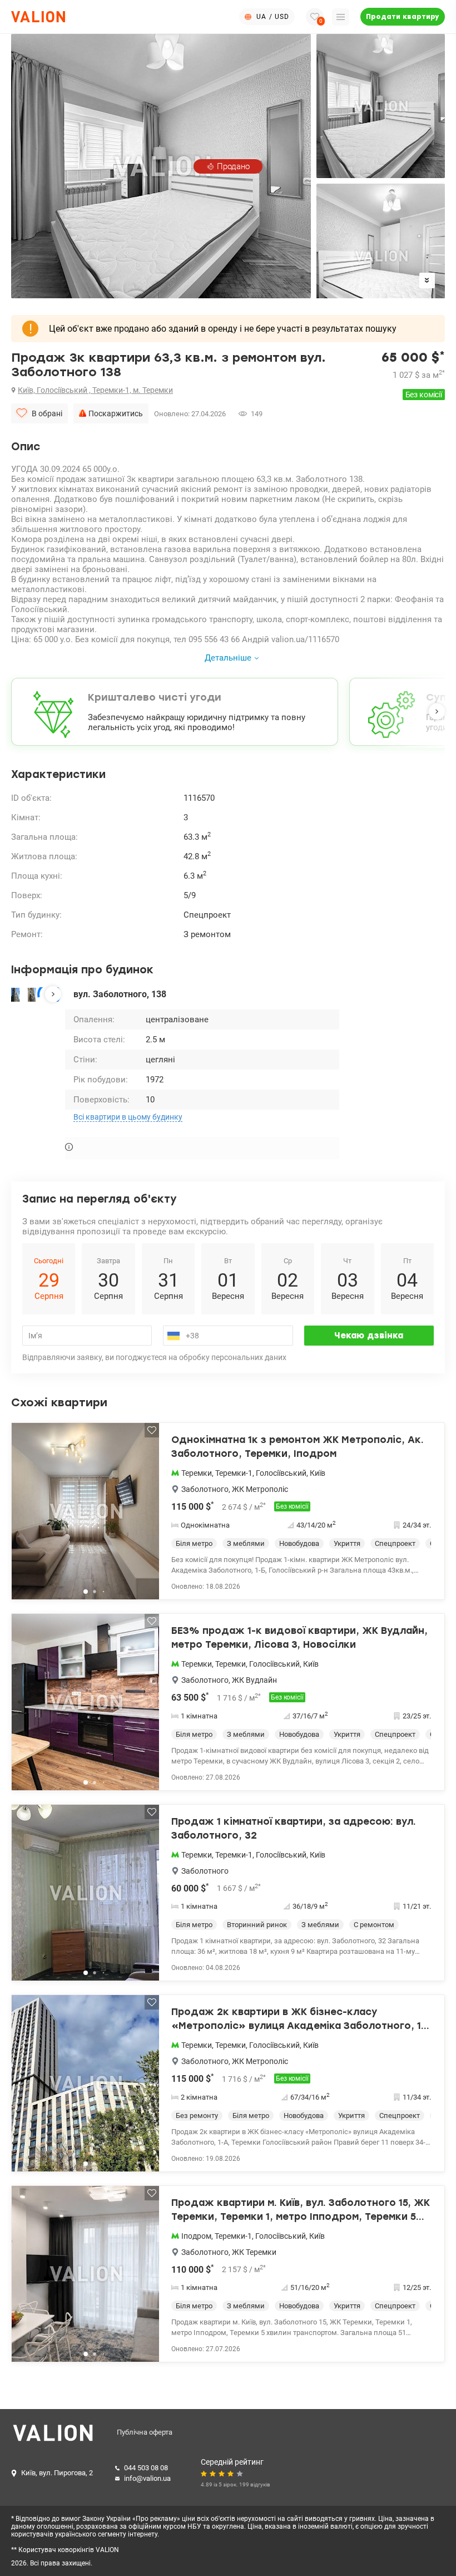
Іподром (196, 2236)
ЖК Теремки (254, 2252)
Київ (318, 1473)
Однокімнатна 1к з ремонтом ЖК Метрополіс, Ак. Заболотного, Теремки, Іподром (298, 1447)
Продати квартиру (403, 17)
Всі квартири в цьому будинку (128, 1117)
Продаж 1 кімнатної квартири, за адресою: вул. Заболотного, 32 (294, 1829)
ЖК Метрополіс (260, 1489)
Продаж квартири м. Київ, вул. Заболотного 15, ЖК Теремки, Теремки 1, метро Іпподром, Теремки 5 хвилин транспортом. (301, 2211)
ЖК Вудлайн (254, 1680)
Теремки (197, 1473)
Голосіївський (281, 1473)
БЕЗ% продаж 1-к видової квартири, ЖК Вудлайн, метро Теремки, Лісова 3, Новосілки (299, 1638)
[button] (437, 711)
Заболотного (205, 1489)
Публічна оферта (145, 2432)
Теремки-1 (234, 1473)
